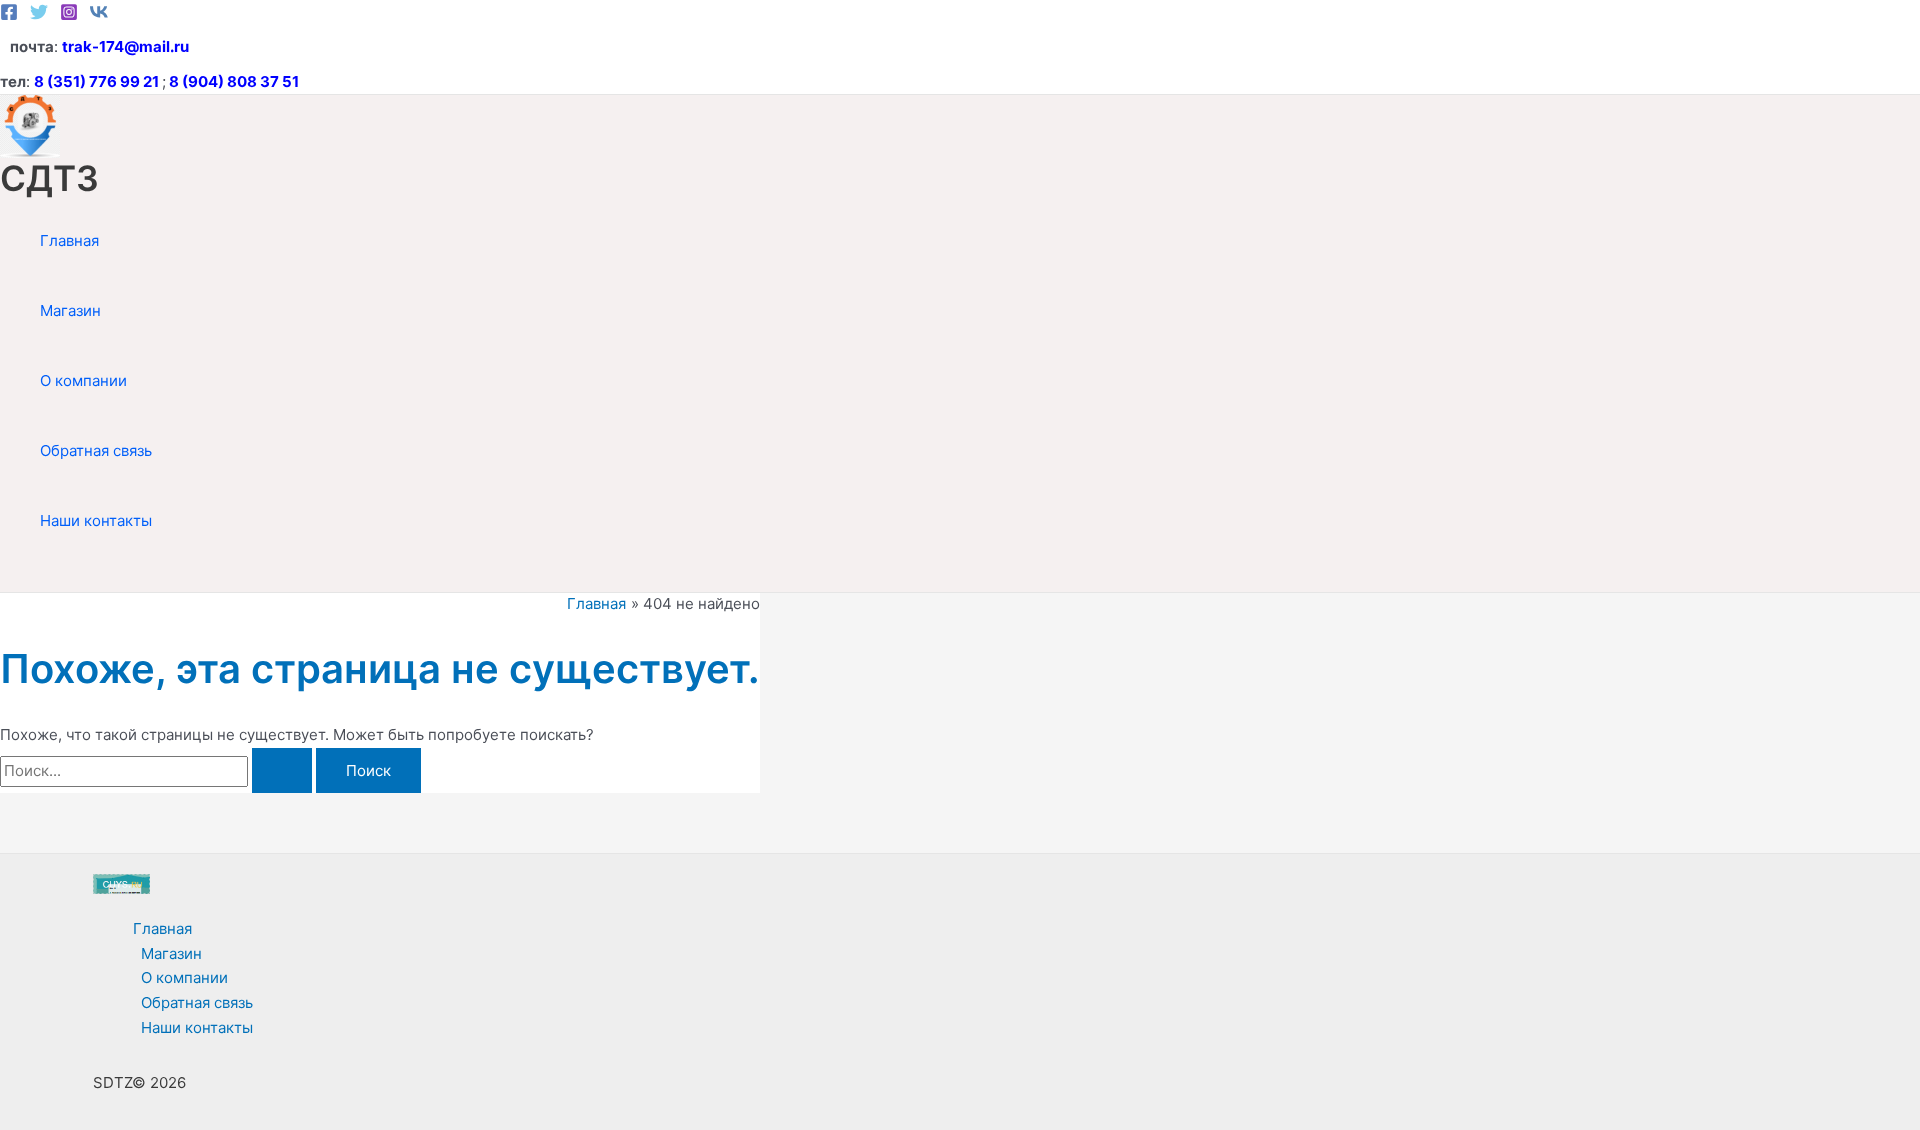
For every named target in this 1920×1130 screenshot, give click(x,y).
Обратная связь (96, 450)
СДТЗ (49, 178)
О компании (83, 380)
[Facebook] (9, 15)
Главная (69, 240)
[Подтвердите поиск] (282, 770)
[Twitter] (39, 15)
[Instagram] (69, 15)
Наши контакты (96, 520)
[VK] (99, 15)
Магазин (70, 310)
